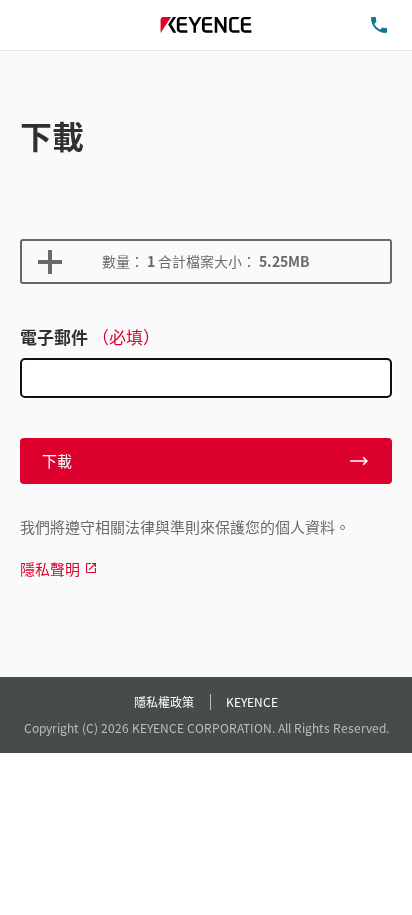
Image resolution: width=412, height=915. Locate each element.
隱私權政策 (164, 701)
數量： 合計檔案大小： (206, 261)
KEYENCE (252, 701)
